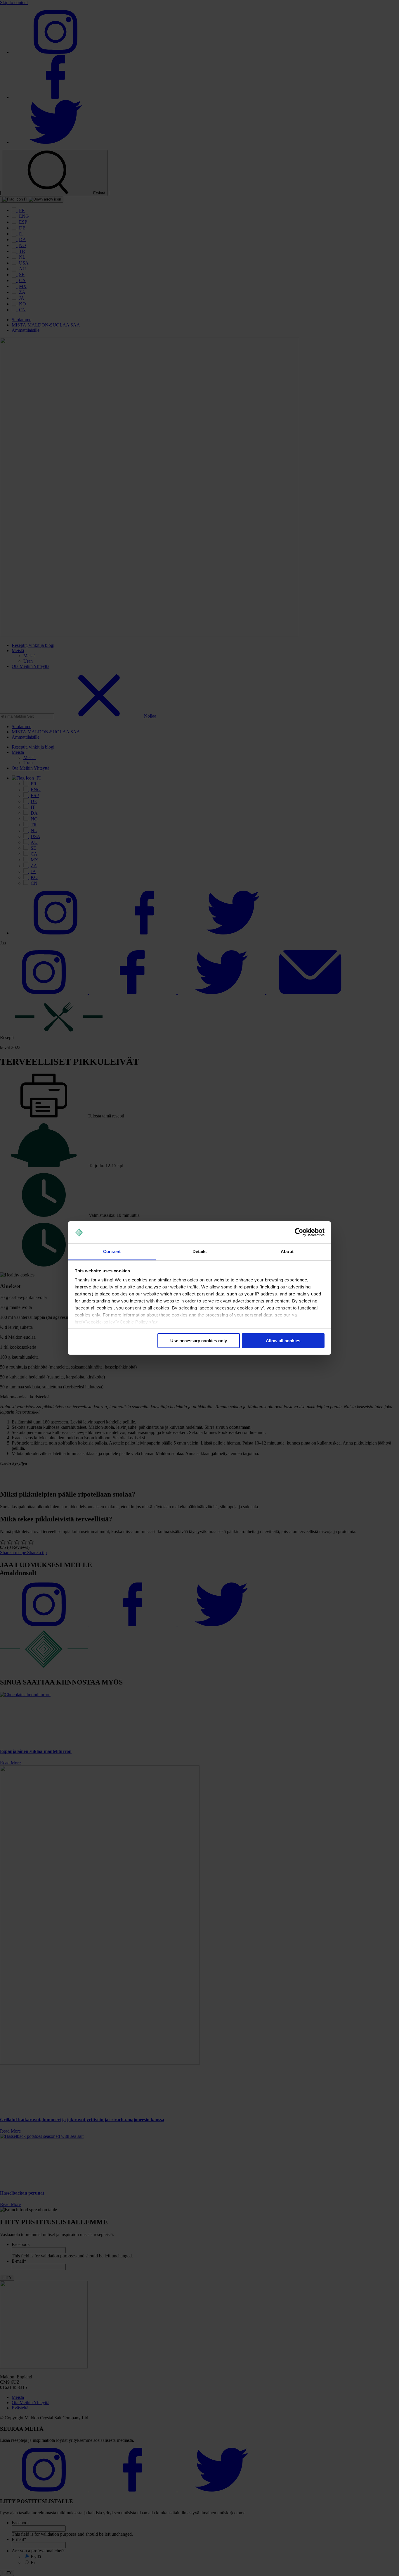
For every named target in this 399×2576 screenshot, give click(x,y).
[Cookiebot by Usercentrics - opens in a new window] (299, 1232)
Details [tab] (200, 1251)
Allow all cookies (283, 1341)
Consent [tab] (112, 1251)
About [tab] (287, 1251)
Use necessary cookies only (199, 1341)
